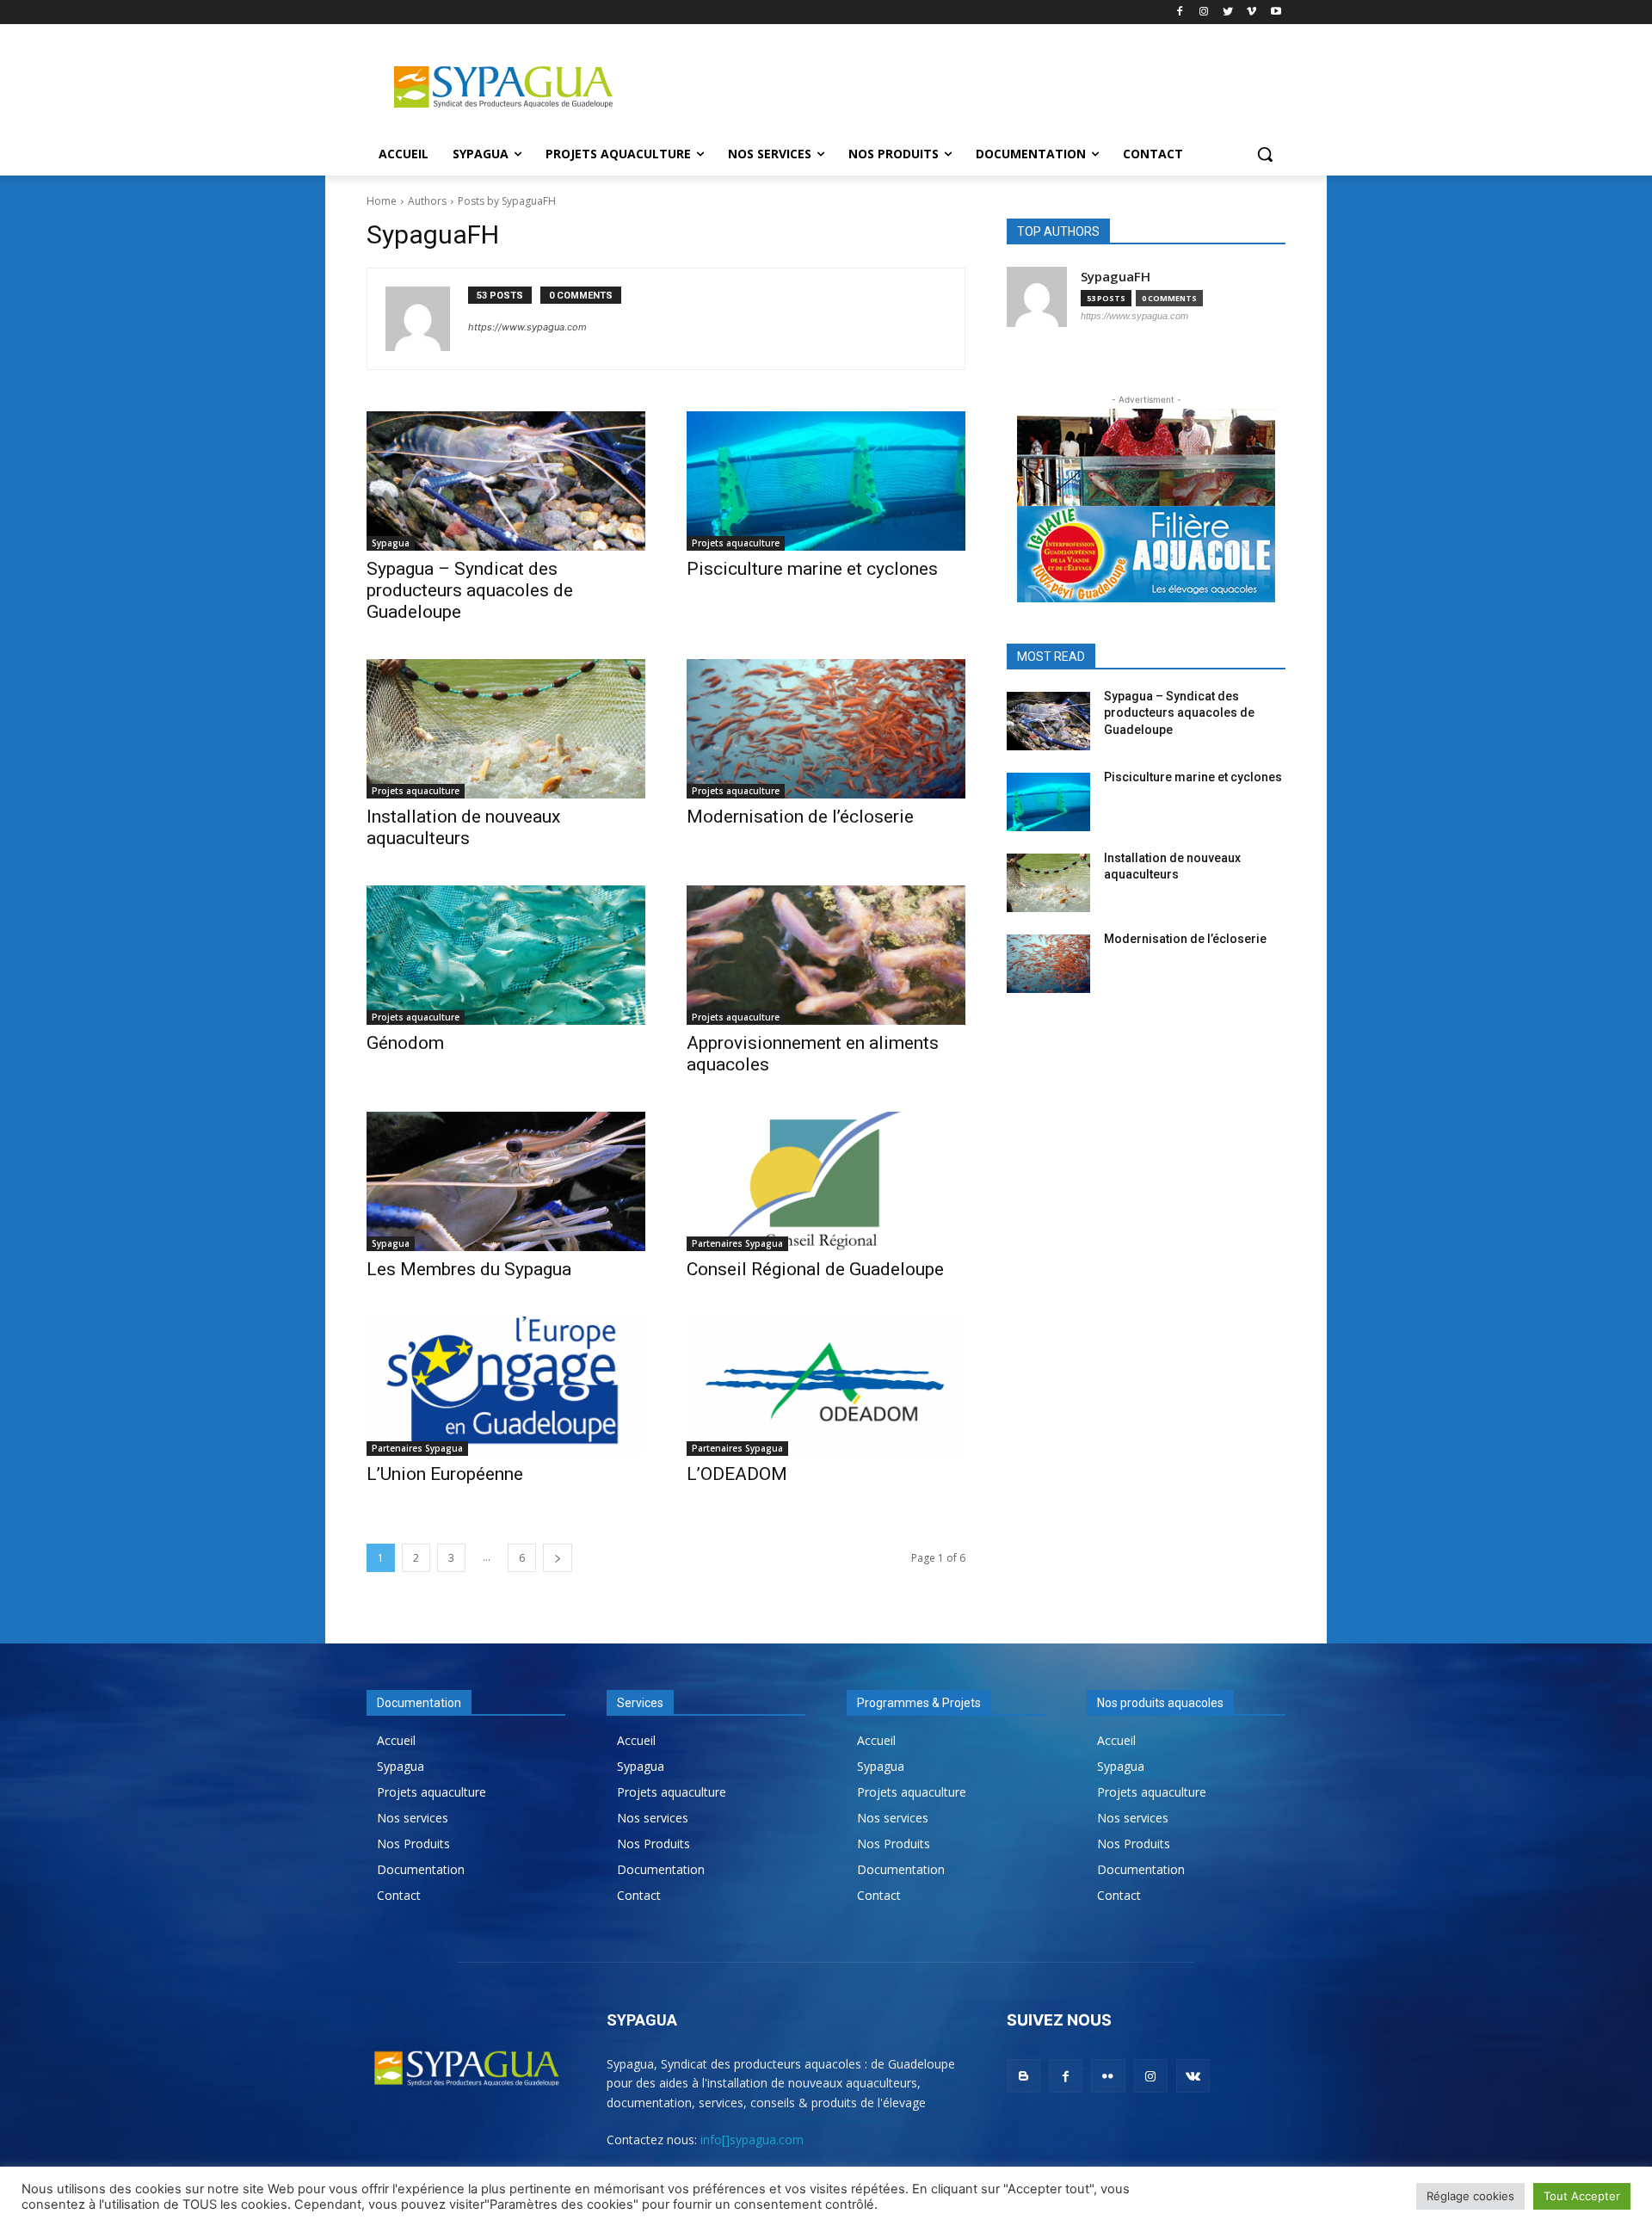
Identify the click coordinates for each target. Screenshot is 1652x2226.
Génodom (405, 1043)
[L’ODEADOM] (826, 1386)
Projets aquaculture (736, 543)
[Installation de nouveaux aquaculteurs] (506, 729)
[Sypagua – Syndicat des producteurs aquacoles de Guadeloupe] (506, 481)
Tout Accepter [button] (1582, 2196)
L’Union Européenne (445, 1474)
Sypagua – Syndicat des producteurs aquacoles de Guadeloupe (470, 590)
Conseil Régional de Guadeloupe (815, 1269)
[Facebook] (1180, 12)
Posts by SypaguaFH (507, 201)
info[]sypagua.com (752, 2140)
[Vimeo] (1251, 12)
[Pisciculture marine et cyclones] (826, 481)
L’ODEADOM (737, 1474)
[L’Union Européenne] (506, 1386)
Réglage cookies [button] (1470, 2196)
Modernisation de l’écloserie (800, 817)
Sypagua (391, 543)
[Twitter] (1228, 12)
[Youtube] (1276, 12)
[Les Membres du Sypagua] (506, 1181)
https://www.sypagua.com (527, 327)
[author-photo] (427, 319)
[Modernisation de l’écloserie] (826, 729)
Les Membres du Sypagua (469, 1269)
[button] (1265, 154)
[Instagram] (1204, 12)
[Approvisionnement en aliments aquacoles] (826, 955)
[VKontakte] (1193, 2076)
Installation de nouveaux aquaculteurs (463, 827)
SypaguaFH (1116, 277)
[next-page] (558, 1558)
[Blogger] (1023, 2076)
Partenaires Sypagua (737, 1243)
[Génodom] (506, 955)
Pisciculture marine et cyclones (812, 569)
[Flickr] (1108, 2076)
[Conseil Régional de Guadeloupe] (826, 1181)
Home (382, 201)
